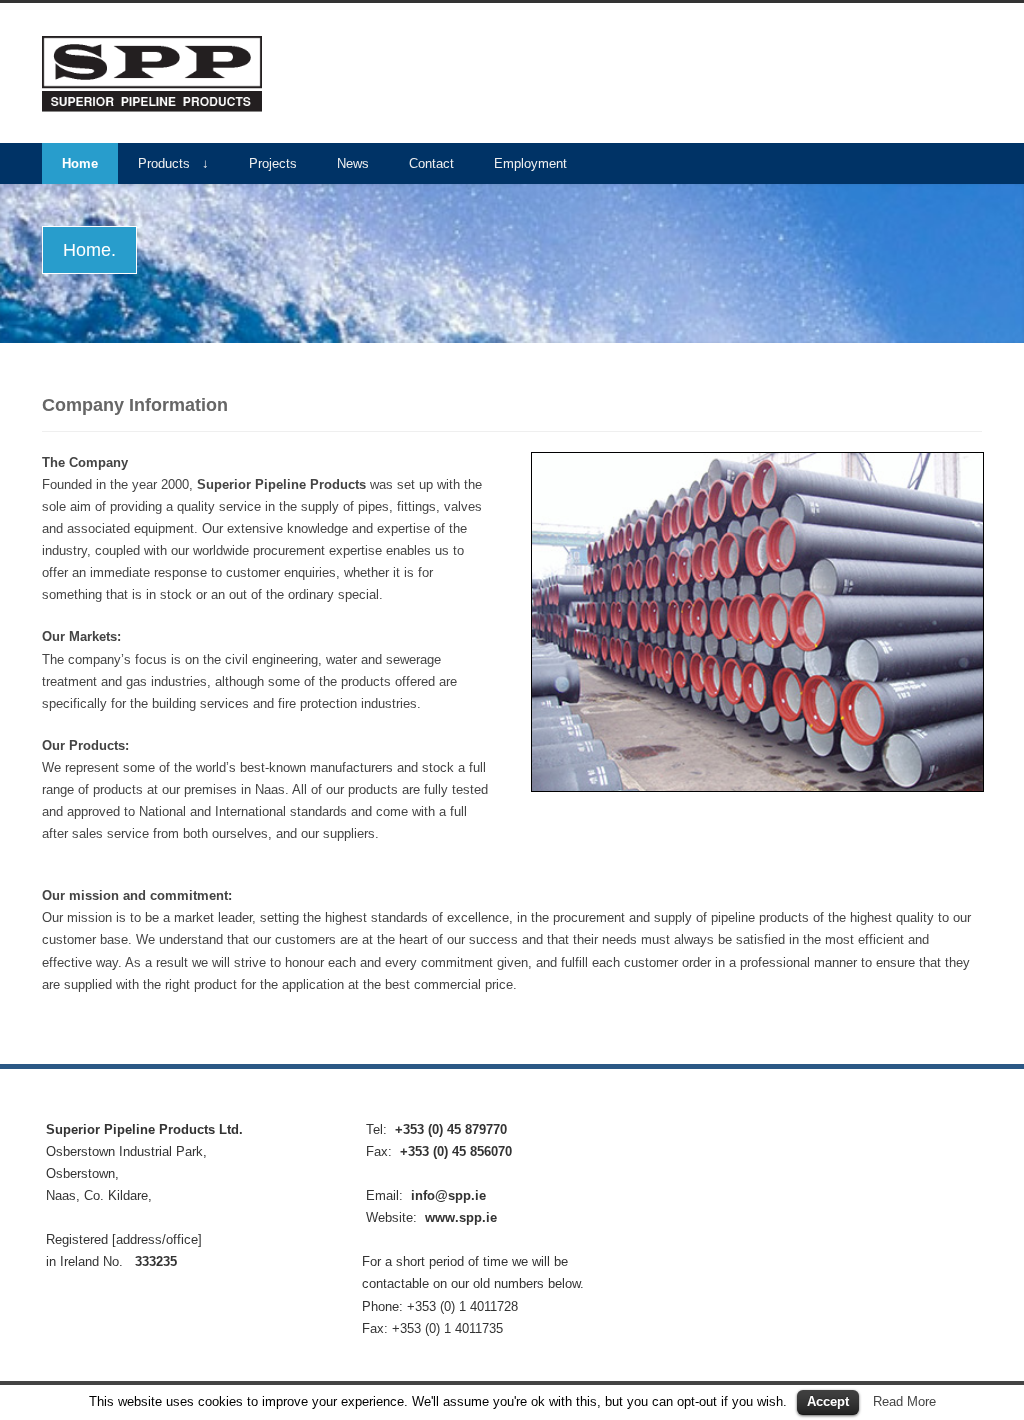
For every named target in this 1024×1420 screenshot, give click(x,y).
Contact (431, 163)
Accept (828, 1401)
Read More (904, 1401)
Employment (530, 163)
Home (80, 163)
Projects (273, 163)
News (353, 163)
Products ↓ (173, 163)
